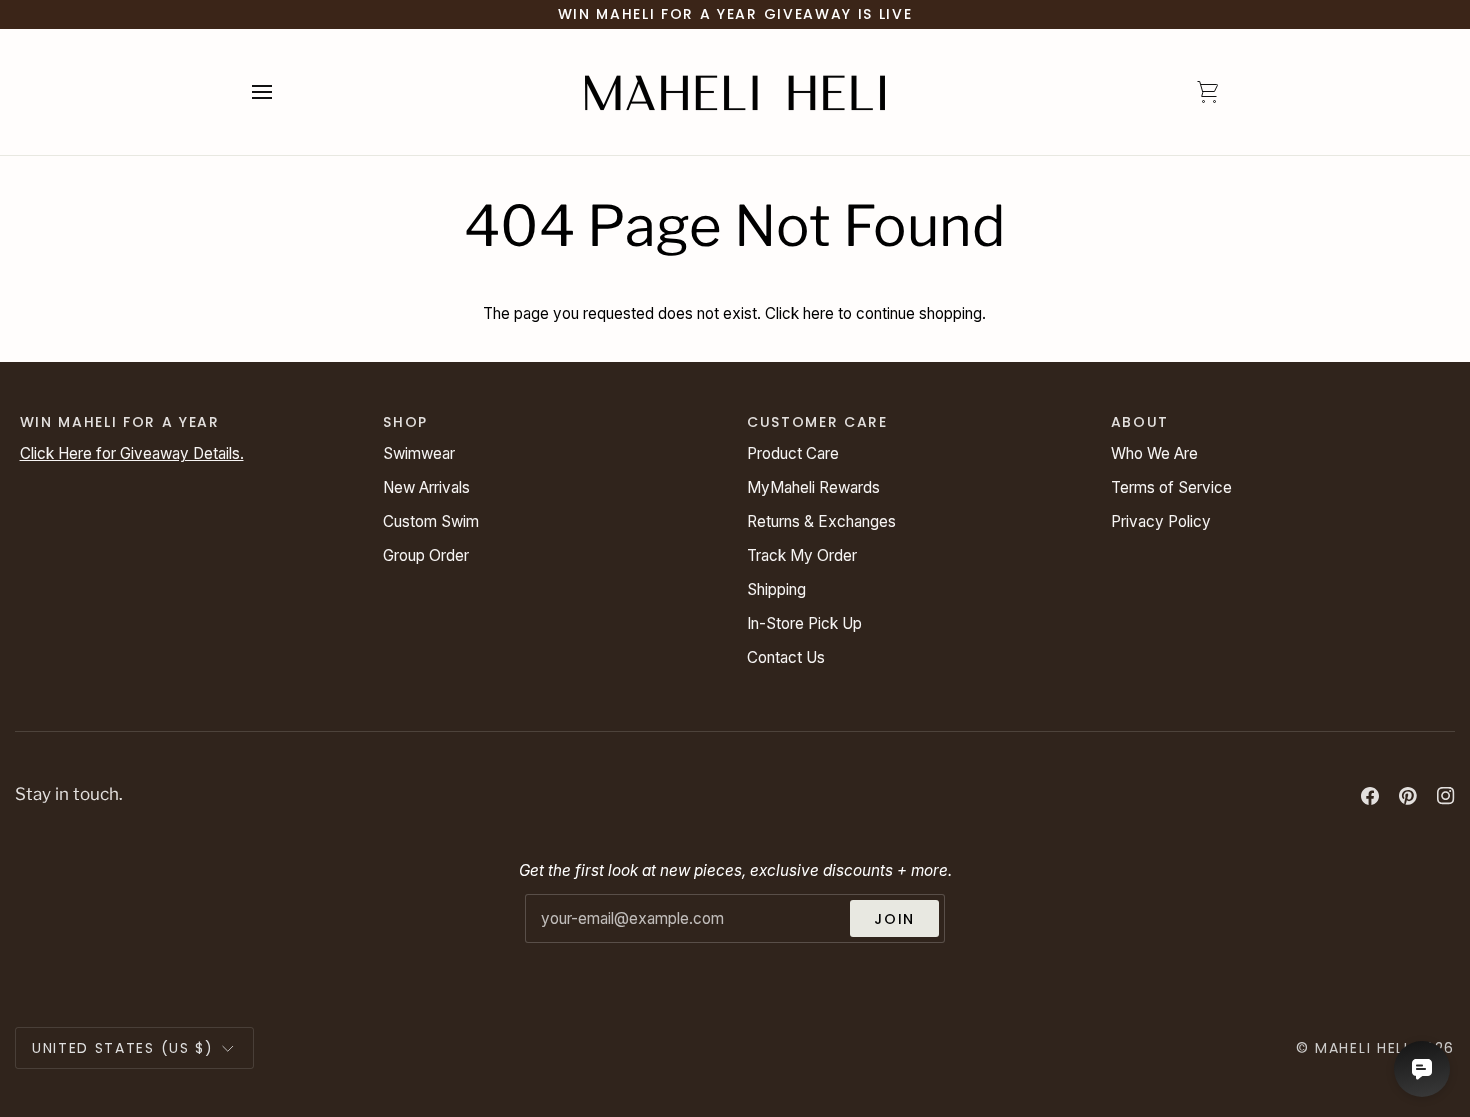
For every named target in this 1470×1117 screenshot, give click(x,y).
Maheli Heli (1361, 1048)
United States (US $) (123, 1048)
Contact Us (786, 657)
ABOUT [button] (1140, 422)
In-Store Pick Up (804, 623)
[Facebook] (1370, 796)
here (818, 313)
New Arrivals (426, 487)
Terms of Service (1171, 487)
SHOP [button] (405, 422)
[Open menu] (280, 92)
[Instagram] (1446, 796)
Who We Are (1154, 453)
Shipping (776, 589)
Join (894, 919)
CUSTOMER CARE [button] (817, 422)
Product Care (793, 453)
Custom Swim (431, 521)
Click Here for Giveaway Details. (132, 453)
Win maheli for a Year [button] (120, 422)
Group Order (426, 555)
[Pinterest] (1408, 796)
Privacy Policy (1161, 521)
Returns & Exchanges (821, 521)
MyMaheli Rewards (813, 487)
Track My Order (802, 555)
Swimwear (419, 453)
